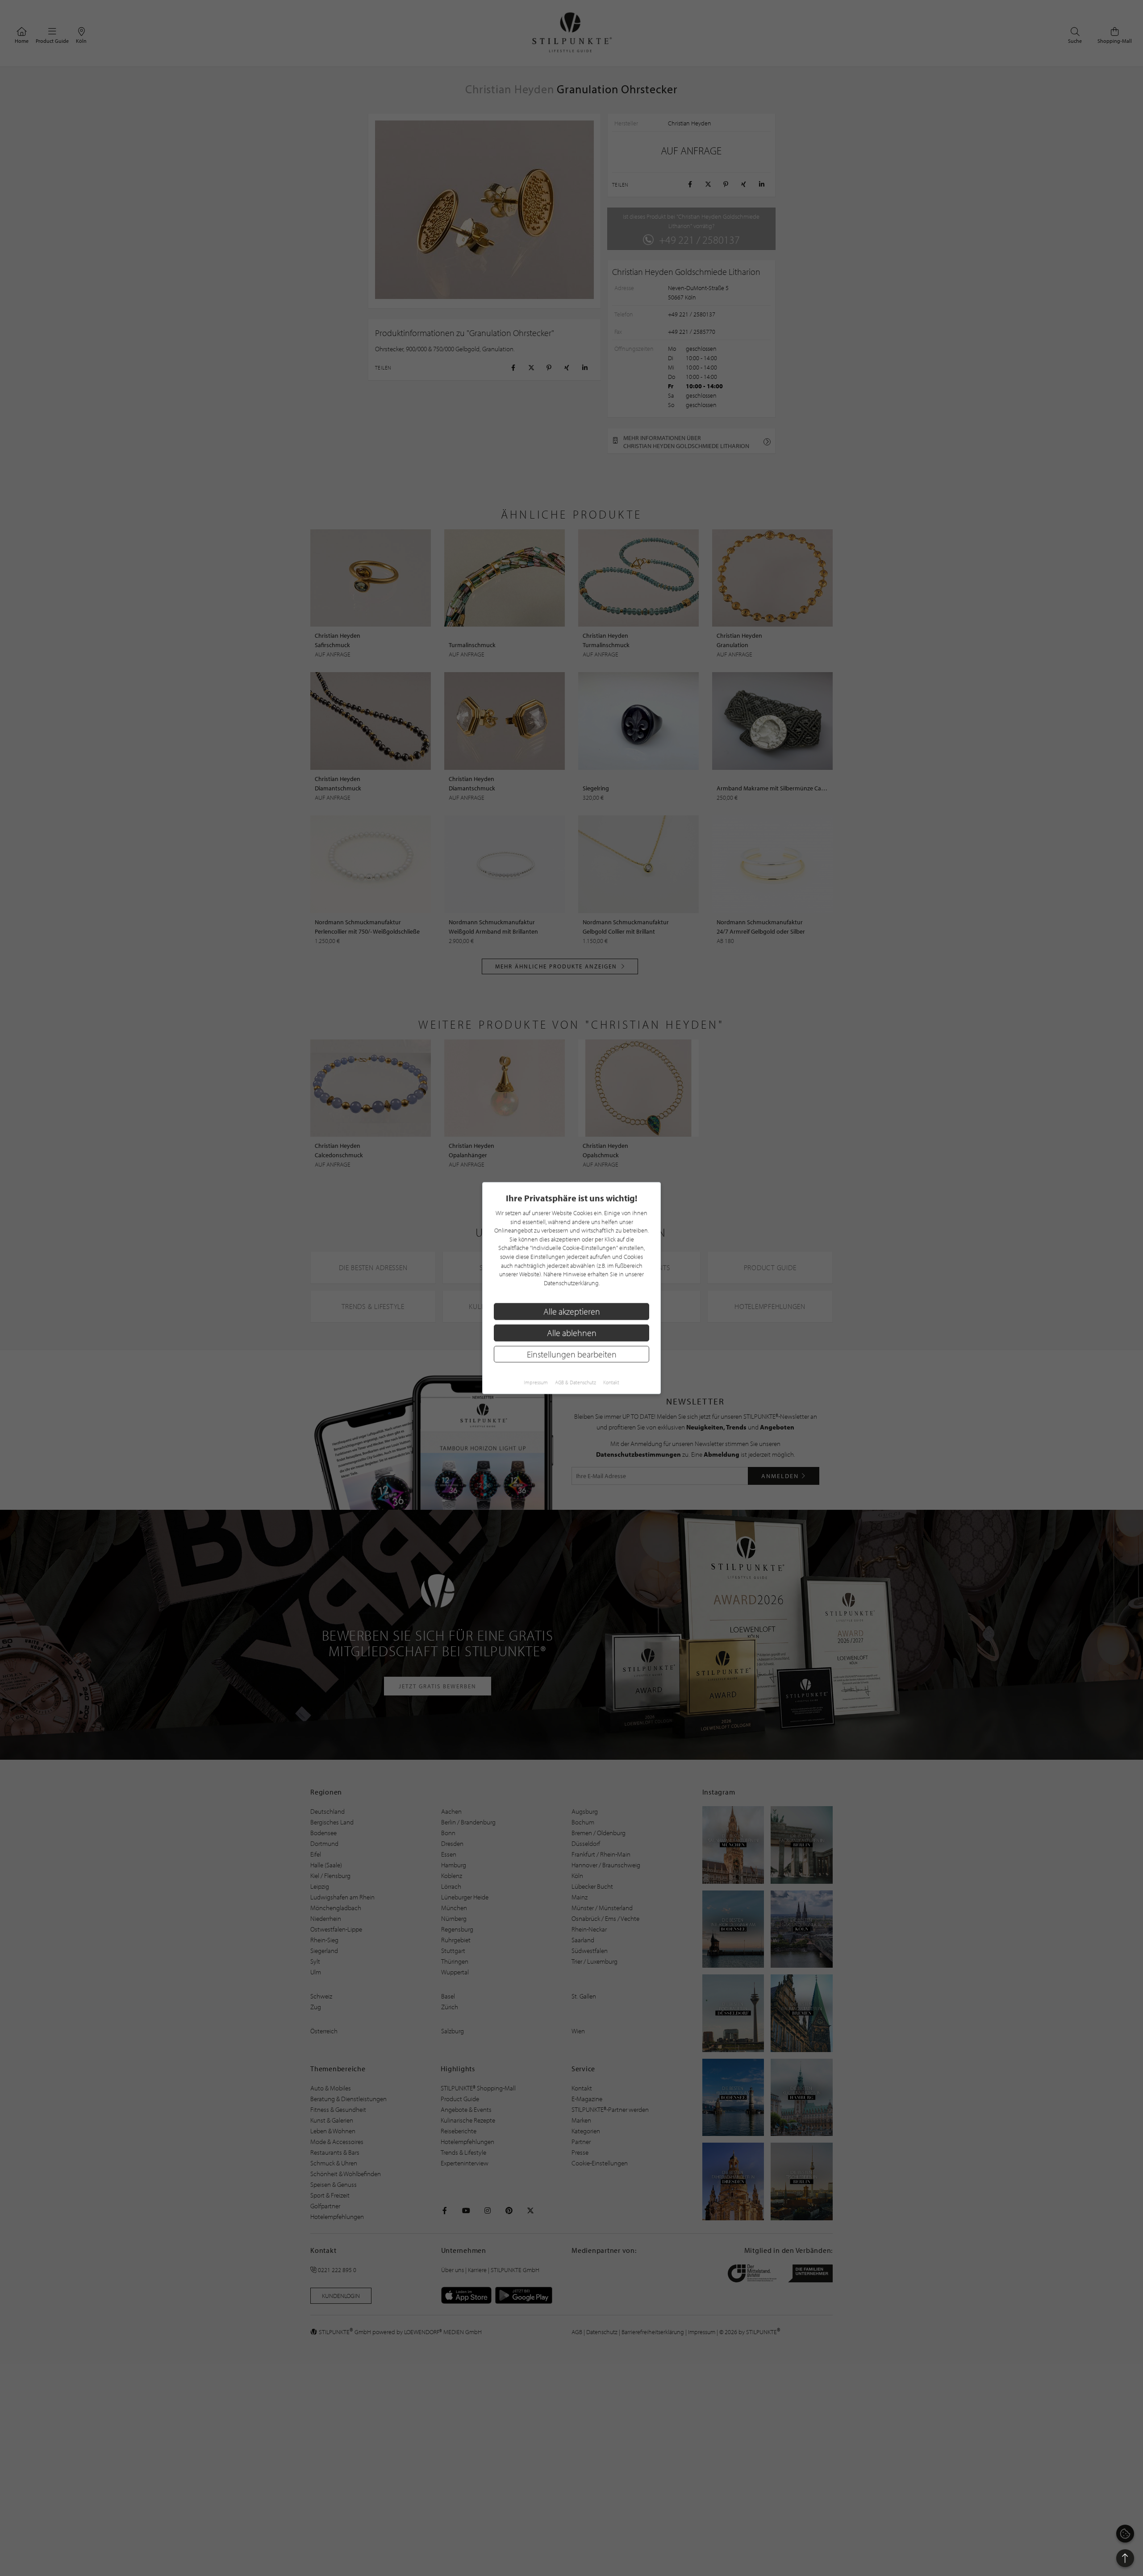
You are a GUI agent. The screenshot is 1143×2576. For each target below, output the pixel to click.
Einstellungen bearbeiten (572, 1354)
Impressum (536, 1382)
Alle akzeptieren (572, 1311)
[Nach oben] (1125, 2558)
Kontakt (611, 1382)
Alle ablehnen (572, 1333)
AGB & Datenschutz (576, 1382)
